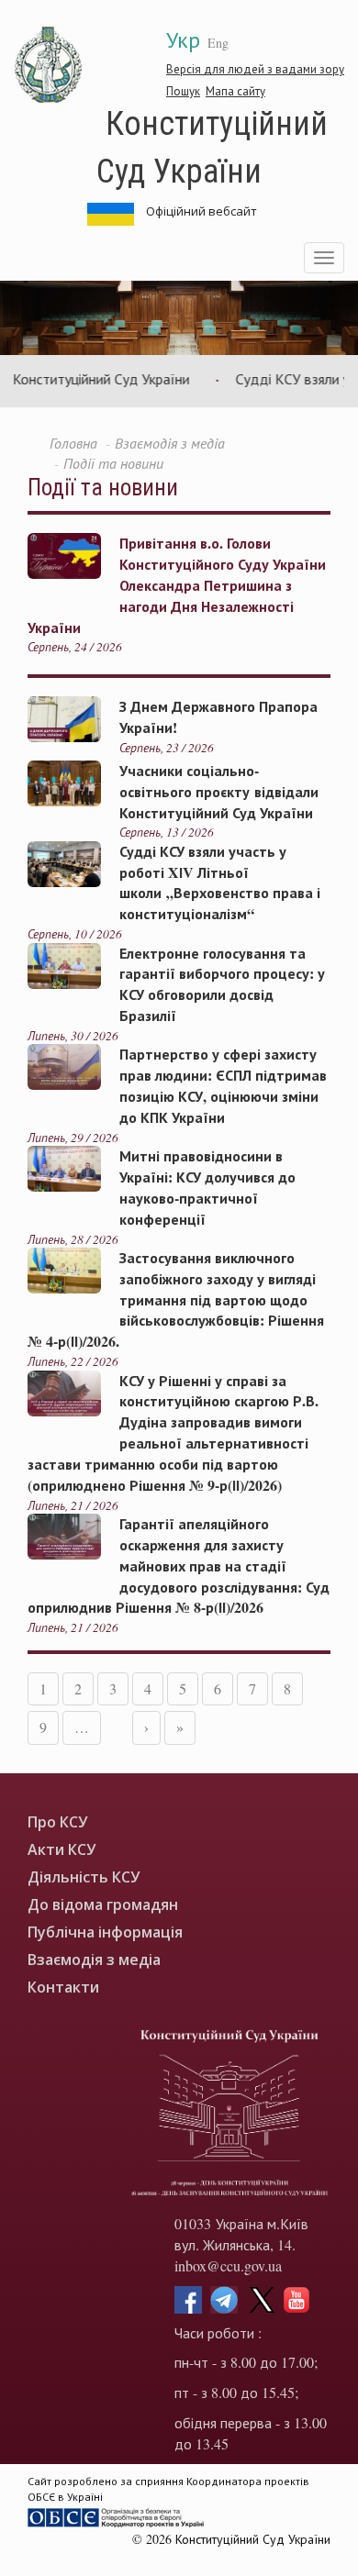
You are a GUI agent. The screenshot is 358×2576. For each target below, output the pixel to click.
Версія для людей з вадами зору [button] (255, 69)
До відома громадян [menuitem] (103, 1905)
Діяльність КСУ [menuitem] (84, 1877)
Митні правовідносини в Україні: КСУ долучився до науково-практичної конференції (207, 1187)
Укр (183, 39)
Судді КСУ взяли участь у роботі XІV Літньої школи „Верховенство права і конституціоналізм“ (220, 883)
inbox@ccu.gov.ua (228, 2265)
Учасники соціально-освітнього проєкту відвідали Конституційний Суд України (219, 791)
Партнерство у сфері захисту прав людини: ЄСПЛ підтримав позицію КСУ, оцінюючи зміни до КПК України (223, 1085)
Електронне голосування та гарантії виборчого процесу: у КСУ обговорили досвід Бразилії (222, 984)
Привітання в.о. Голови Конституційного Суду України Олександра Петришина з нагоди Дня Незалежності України (177, 584)
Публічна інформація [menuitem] (105, 1932)
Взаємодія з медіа (170, 443)
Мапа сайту (235, 91)
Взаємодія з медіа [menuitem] (94, 1960)
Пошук (183, 91)
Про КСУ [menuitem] (57, 1822)
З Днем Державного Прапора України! (218, 716)
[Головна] (49, 65)
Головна (73, 443)
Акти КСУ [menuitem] (62, 1850)
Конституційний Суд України (212, 145)
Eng (218, 43)
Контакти (63, 1988)
